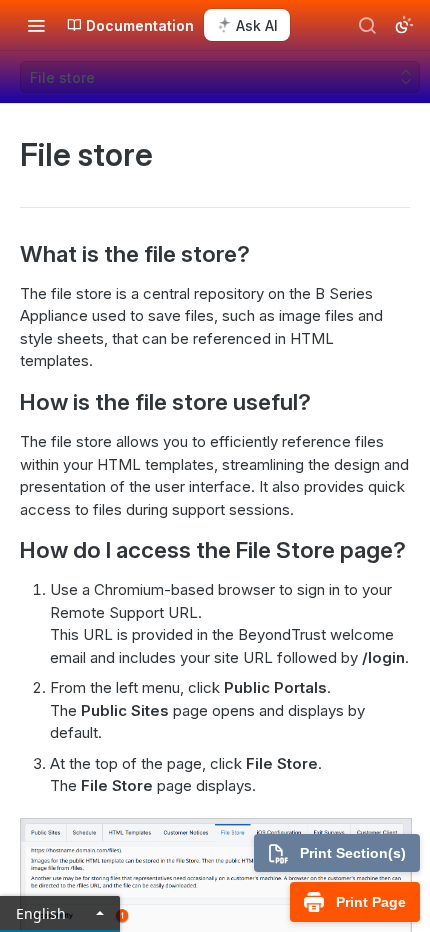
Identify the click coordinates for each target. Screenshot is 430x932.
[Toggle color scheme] (404, 25)
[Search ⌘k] (367, 25)
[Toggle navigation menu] (36, 25)
